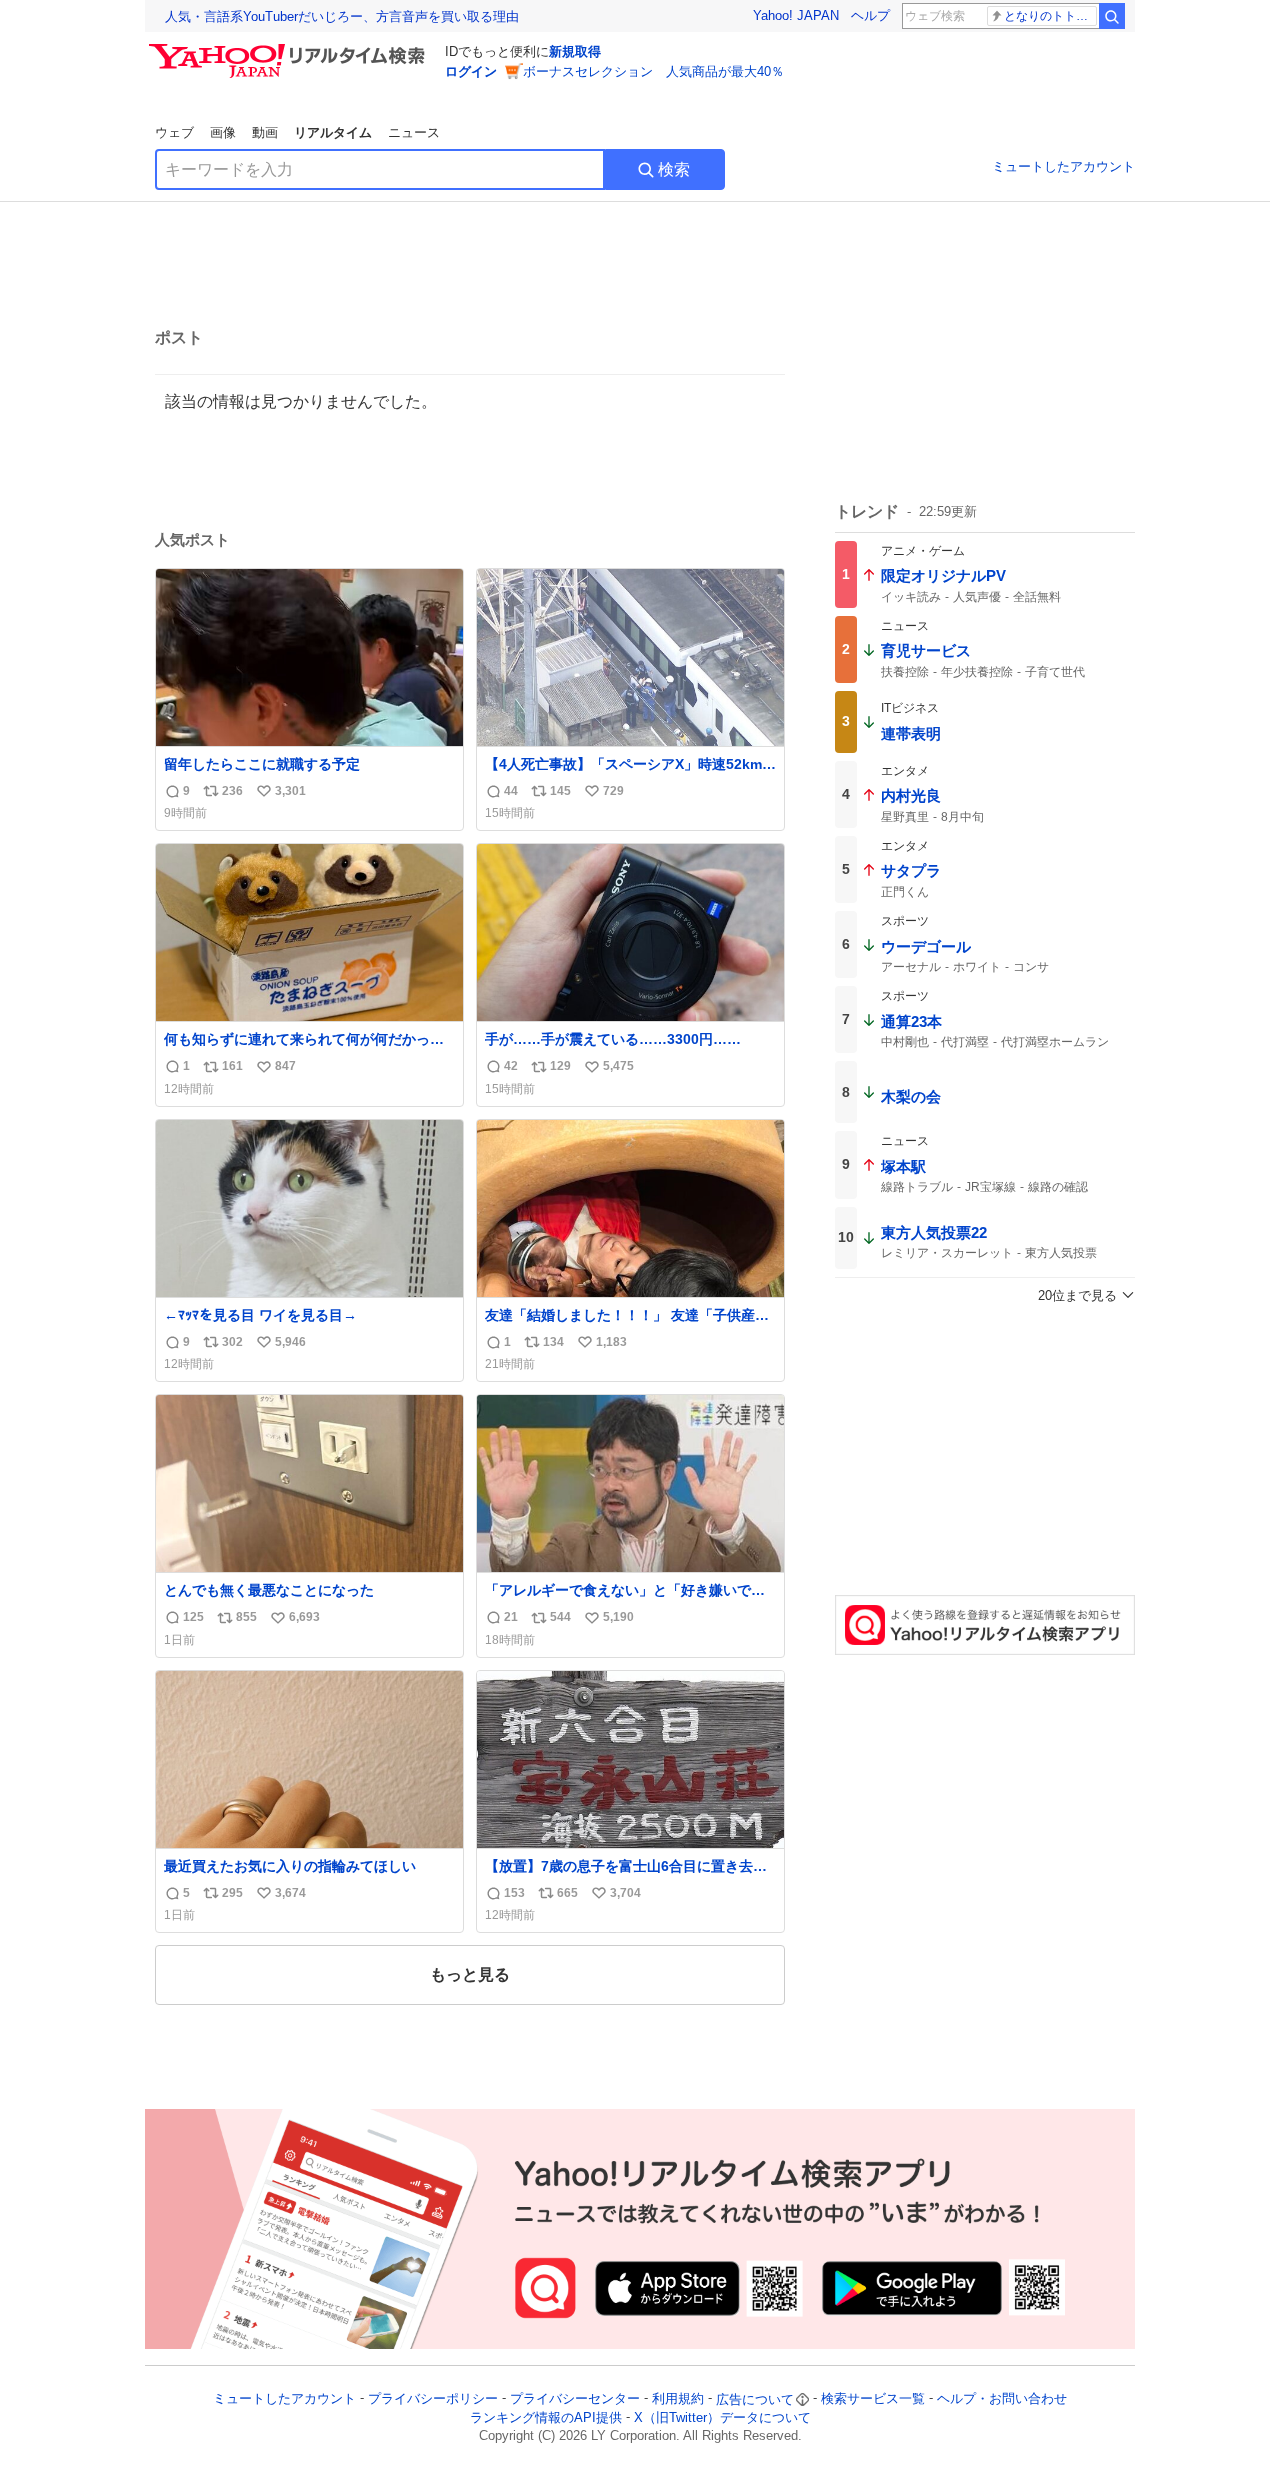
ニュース (414, 132)
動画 (265, 132)
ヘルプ (870, 15)
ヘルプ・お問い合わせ (1002, 2399)
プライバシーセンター (575, 2399)
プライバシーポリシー (433, 2399)
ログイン (471, 71)
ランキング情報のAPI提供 (546, 2417)
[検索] (1112, 16)
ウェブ (174, 132)
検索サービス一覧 (873, 2399)
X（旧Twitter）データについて (722, 2417)
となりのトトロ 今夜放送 (1050, 16)
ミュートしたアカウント (1063, 166)
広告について (755, 2399)
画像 (223, 132)
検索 (674, 169)
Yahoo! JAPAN (796, 15)
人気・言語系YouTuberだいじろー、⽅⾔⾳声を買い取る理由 (342, 16)
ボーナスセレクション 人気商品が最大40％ (653, 71)
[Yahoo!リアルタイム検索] (290, 49)
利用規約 (678, 2399)
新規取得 (575, 51)
